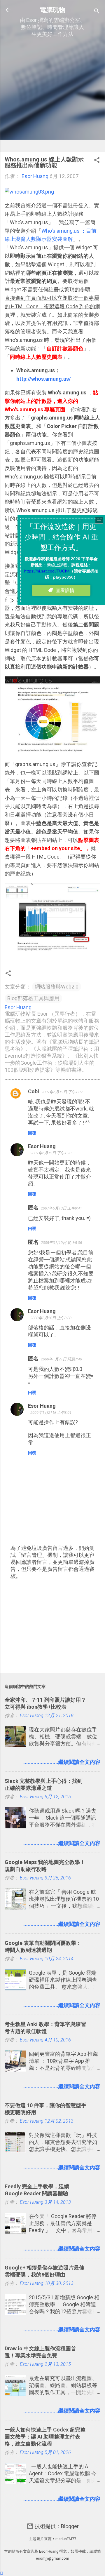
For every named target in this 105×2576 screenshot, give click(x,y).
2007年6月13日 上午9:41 (61, 1208)
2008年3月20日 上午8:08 (51, 1318)
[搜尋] (97, 12)
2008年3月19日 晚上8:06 (61, 1243)
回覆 (32, 1133)
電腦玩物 (52, 10)
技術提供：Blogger (56, 2526)
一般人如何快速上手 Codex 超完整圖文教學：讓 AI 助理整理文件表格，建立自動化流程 (45, 2437)
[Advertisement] (52, 95)
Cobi (34, 1091)
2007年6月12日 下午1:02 (62, 1092)
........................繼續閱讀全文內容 (62, 1762)
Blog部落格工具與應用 (33, 998)
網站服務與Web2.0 (57, 987)
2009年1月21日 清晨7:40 (61, 1359)
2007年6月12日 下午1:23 (51, 1153)
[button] (97, 161)
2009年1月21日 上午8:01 (51, 1413)
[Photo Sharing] (29, 192)
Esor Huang (42, 1146)
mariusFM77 (66, 2539)
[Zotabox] (2, 2573)
